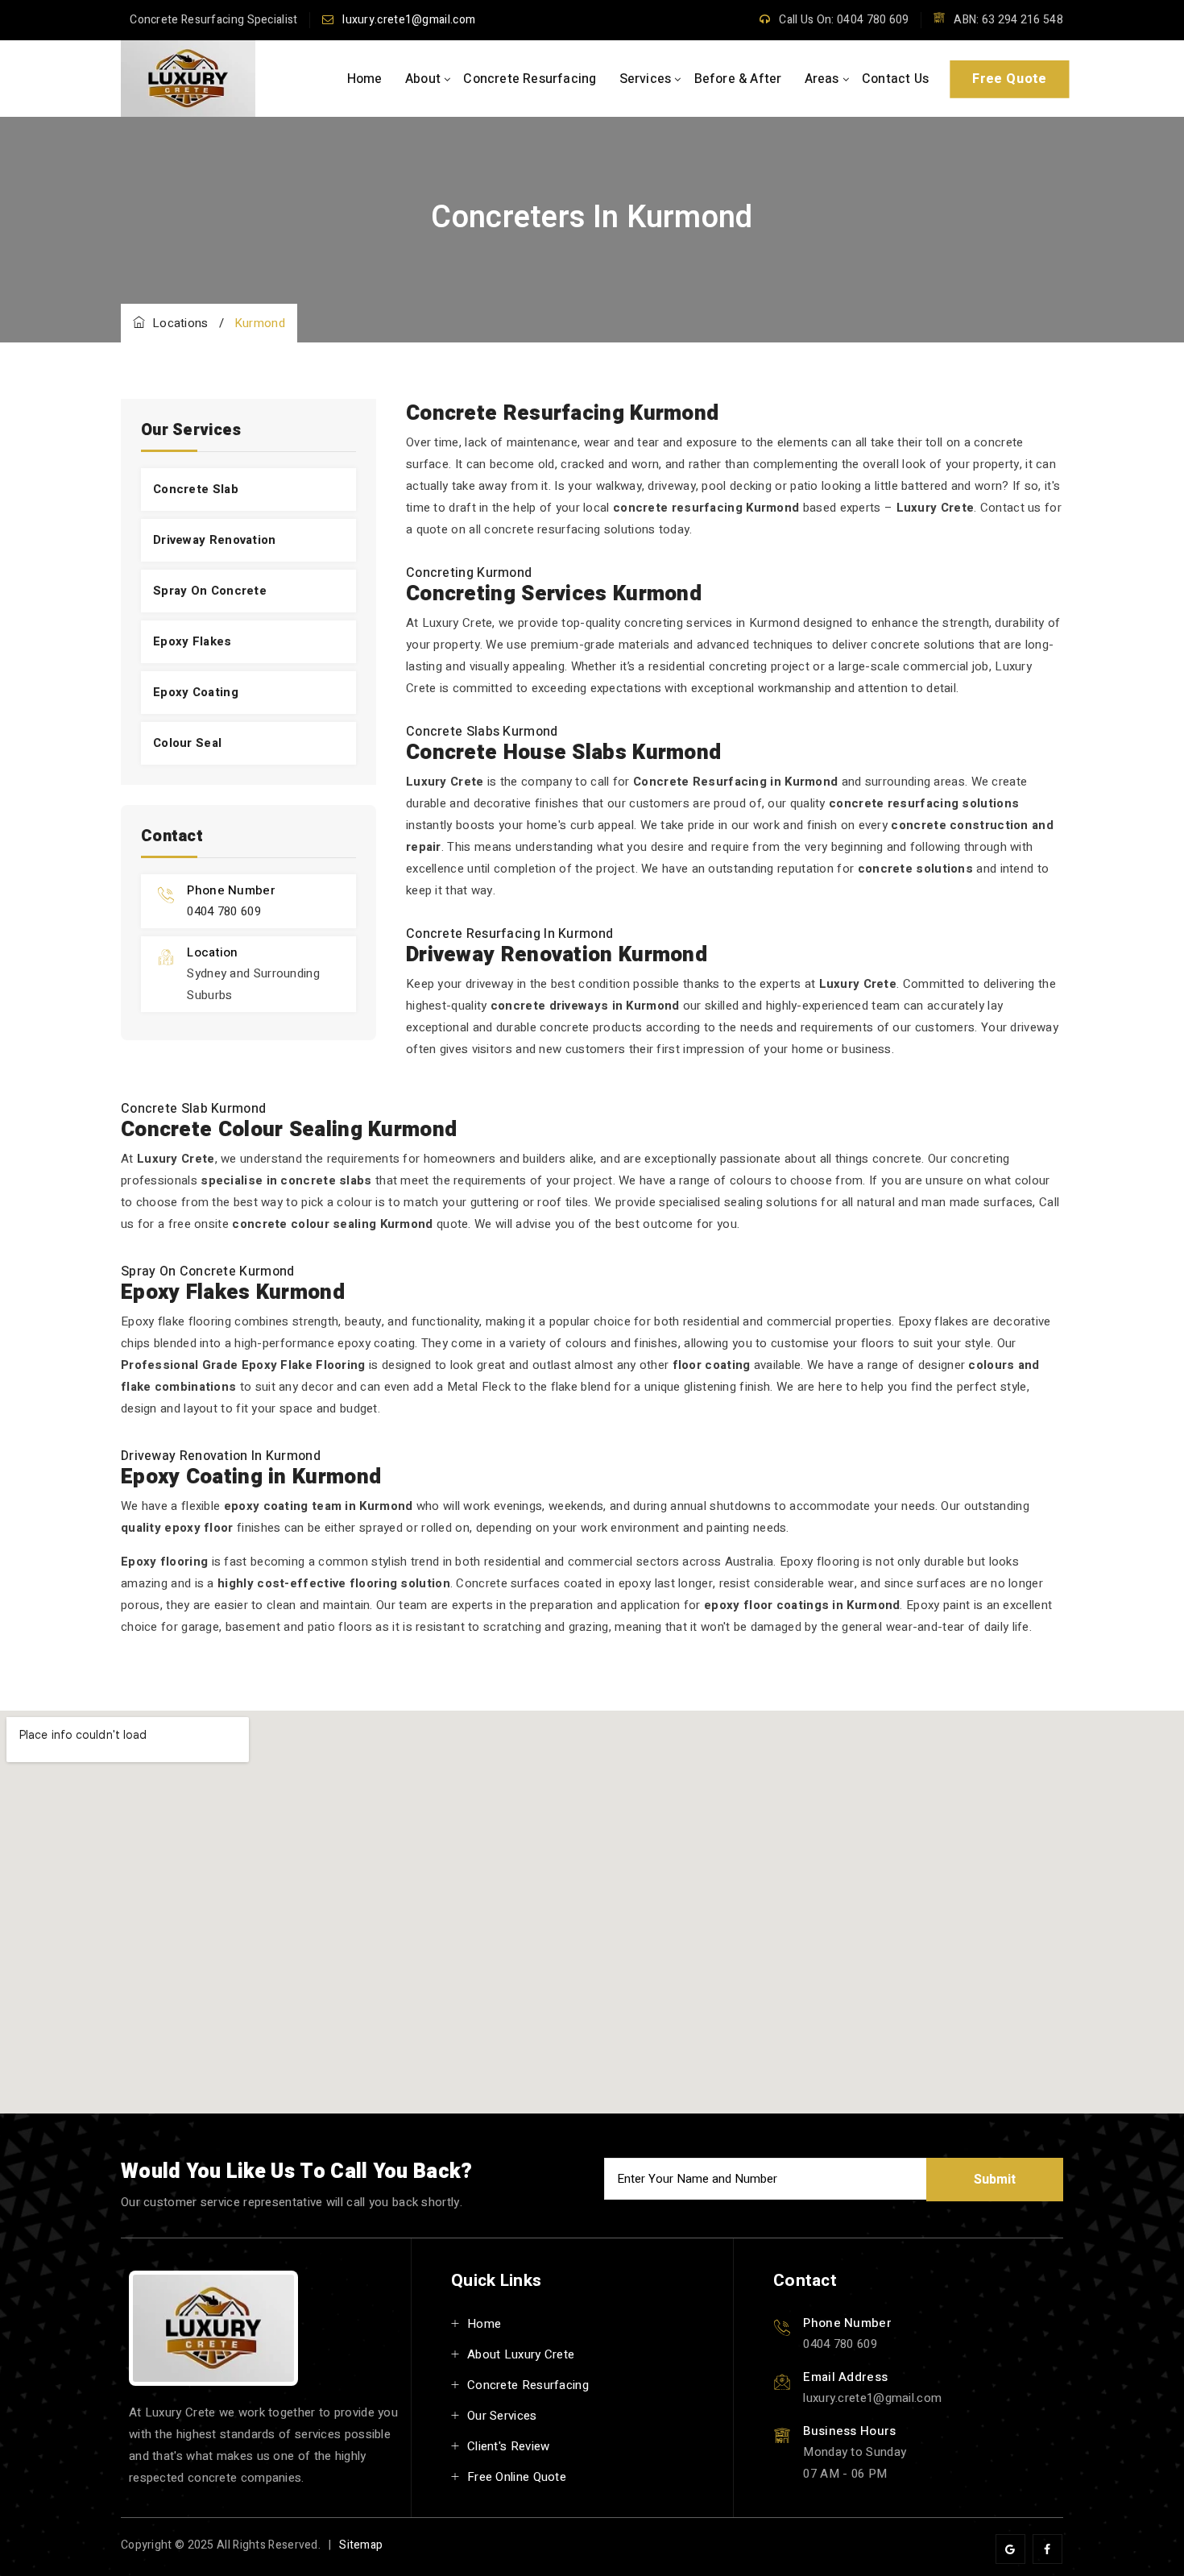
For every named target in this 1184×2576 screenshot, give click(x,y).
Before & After (738, 79)
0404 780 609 (224, 911)
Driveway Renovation (215, 540)
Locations (176, 323)
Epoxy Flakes (193, 641)
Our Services (502, 2416)
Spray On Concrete (210, 591)
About (423, 79)
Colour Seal (187, 743)
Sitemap (361, 2545)
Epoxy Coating (196, 692)
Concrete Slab (196, 489)
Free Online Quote (517, 2477)
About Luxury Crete (521, 2354)
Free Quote (1009, 79)
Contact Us (895, 79)
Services (646, 79)
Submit (995, 2180)
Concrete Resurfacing (530, 79)
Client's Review (509, 2446)
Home (365, 79)
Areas (822, 79)
